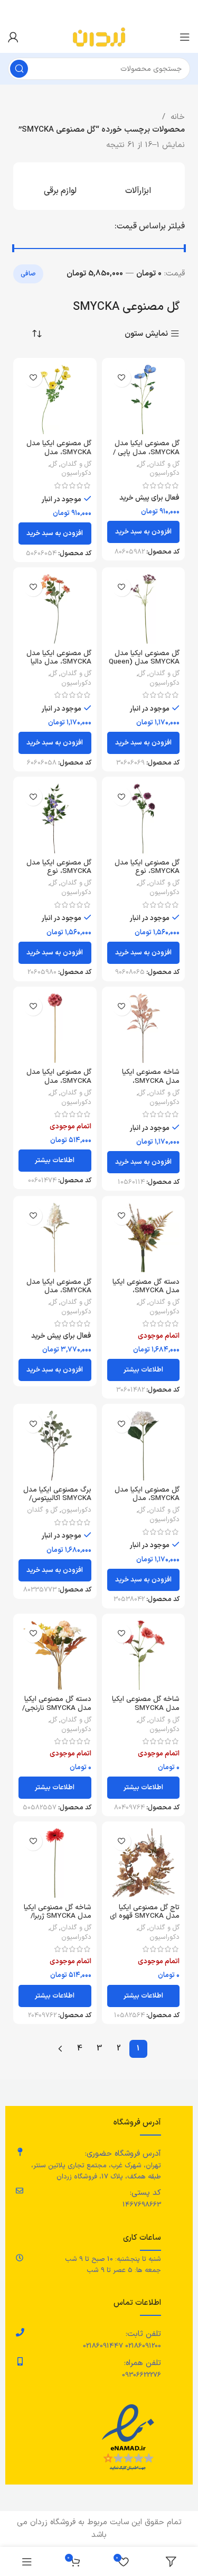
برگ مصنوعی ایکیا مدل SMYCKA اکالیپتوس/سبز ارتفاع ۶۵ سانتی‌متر (57, 1498)
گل (142, 464)
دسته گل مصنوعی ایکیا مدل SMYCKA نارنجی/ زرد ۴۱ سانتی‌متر (57, 1708)
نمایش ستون (146, 334)
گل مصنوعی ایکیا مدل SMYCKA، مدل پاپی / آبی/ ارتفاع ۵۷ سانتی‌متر (144, 452)
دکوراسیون (164, 473)
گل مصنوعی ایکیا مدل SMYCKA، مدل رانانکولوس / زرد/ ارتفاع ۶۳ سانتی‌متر (58, 456)
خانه (176, 117)
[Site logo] (99, 37)
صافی (28, 274)
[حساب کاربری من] (13, 37)
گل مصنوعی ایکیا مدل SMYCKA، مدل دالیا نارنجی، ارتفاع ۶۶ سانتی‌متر (59, 666)
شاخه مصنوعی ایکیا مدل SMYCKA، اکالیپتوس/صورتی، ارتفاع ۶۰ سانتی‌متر (144, 1085)
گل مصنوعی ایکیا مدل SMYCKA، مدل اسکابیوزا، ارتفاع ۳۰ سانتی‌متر (59, 1085)
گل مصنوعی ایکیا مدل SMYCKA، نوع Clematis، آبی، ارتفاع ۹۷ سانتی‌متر (55, 876)
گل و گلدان (164, 464)
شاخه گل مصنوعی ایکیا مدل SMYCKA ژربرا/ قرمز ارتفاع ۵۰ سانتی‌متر (57, 1916)
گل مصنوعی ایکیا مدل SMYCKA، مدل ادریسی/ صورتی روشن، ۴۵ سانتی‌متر (146, 1503)
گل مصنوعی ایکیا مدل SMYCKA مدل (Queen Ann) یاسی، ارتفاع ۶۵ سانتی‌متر (144, 666)
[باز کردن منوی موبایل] (185, 37)
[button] (144, 532)
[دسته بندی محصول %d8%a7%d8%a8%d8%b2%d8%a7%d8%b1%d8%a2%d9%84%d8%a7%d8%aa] (138, 186)
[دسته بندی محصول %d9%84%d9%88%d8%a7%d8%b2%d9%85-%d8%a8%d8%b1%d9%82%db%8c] (60, 186)
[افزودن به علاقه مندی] (122, 378)
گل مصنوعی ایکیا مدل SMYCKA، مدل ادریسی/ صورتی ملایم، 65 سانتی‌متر (59, 1295)
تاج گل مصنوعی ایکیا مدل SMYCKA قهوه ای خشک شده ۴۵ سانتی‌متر (145, 1920)
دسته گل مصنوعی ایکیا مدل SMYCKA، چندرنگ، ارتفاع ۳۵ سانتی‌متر (146, 1295)
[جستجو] (19, 69)
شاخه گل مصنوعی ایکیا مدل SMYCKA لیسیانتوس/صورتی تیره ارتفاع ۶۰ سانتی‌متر (146, 1712)
